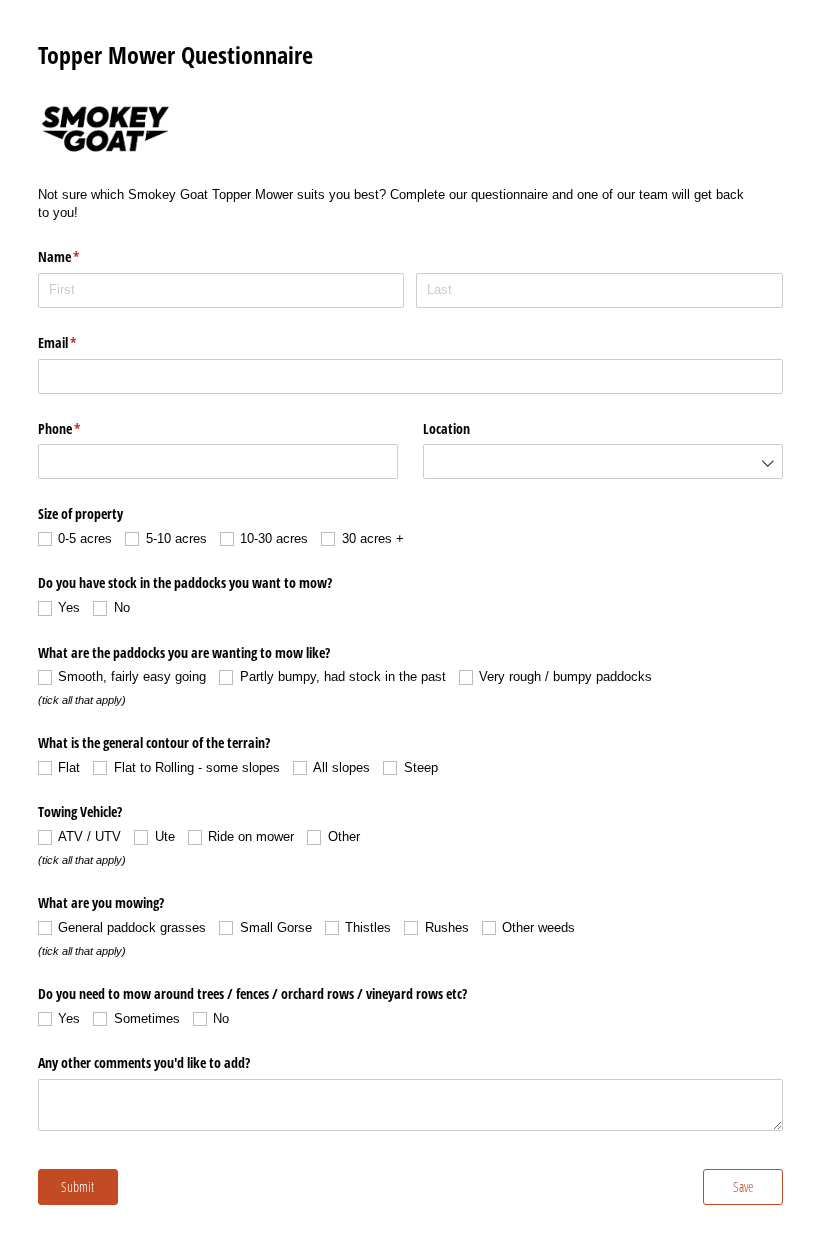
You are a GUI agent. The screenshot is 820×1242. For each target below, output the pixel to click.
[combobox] (603, 461)
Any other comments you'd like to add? (144, 1062)
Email (81, 342)
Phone (83, 428)
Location (446, 428)
